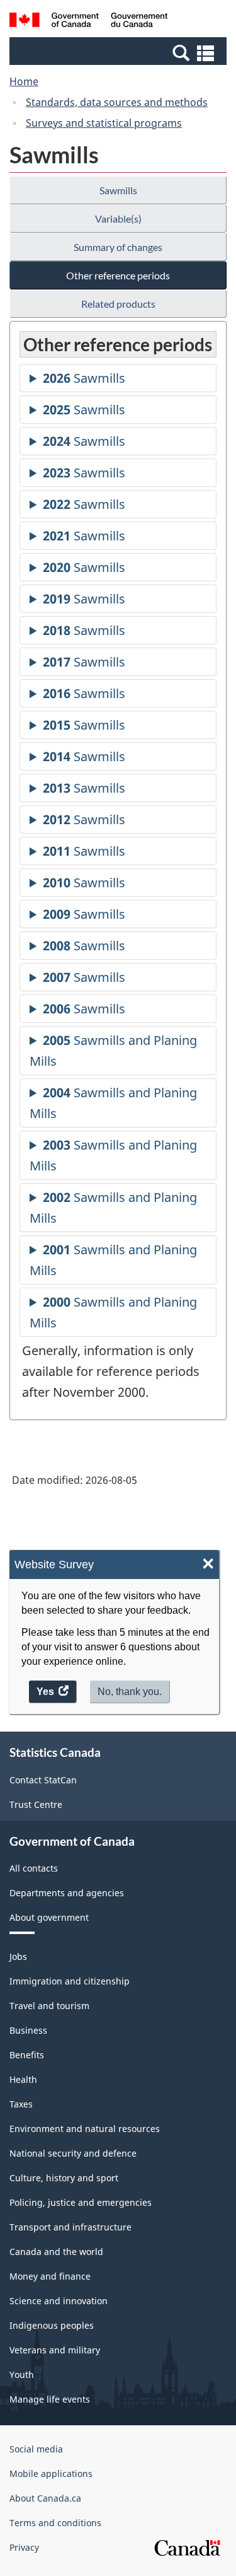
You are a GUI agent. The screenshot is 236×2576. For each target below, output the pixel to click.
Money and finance (50, 2276)
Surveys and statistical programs (104, 123)
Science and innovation (59, 2301)
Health (23, 2079)
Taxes (21, 2104)
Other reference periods (118, 275)
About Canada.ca (45, 2498)
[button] (120, 52)
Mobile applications (51, 2474)
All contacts (34, 1868)
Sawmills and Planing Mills (113, 1053)
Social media (36, 2449)
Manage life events (50, 2399)
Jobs (18, 1956)
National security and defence (73, 2153)
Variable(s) (118, 219)
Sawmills (118, 190)
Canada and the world (56, 2252)
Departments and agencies (67, 1893)
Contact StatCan (43, 1780)
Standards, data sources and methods (117, 102)
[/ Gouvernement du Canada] (88, 22)
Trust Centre (36, 1804)
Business (28, 2030)
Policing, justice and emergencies (81, 2202)
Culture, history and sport (64, 2178)
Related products (118, 304)
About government (49, 1917)
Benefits (27, 2055)
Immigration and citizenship (70, 1981)
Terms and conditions (55, 2523)
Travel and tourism (49, 2006)
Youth (22, 2375)
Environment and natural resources (85, 2129)
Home (24, 81)
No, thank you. (130, 1692)
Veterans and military (55, 2350)
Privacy (24, 2547)
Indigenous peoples (52, 2325)
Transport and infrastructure (70, 2227)
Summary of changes (118, 247)
